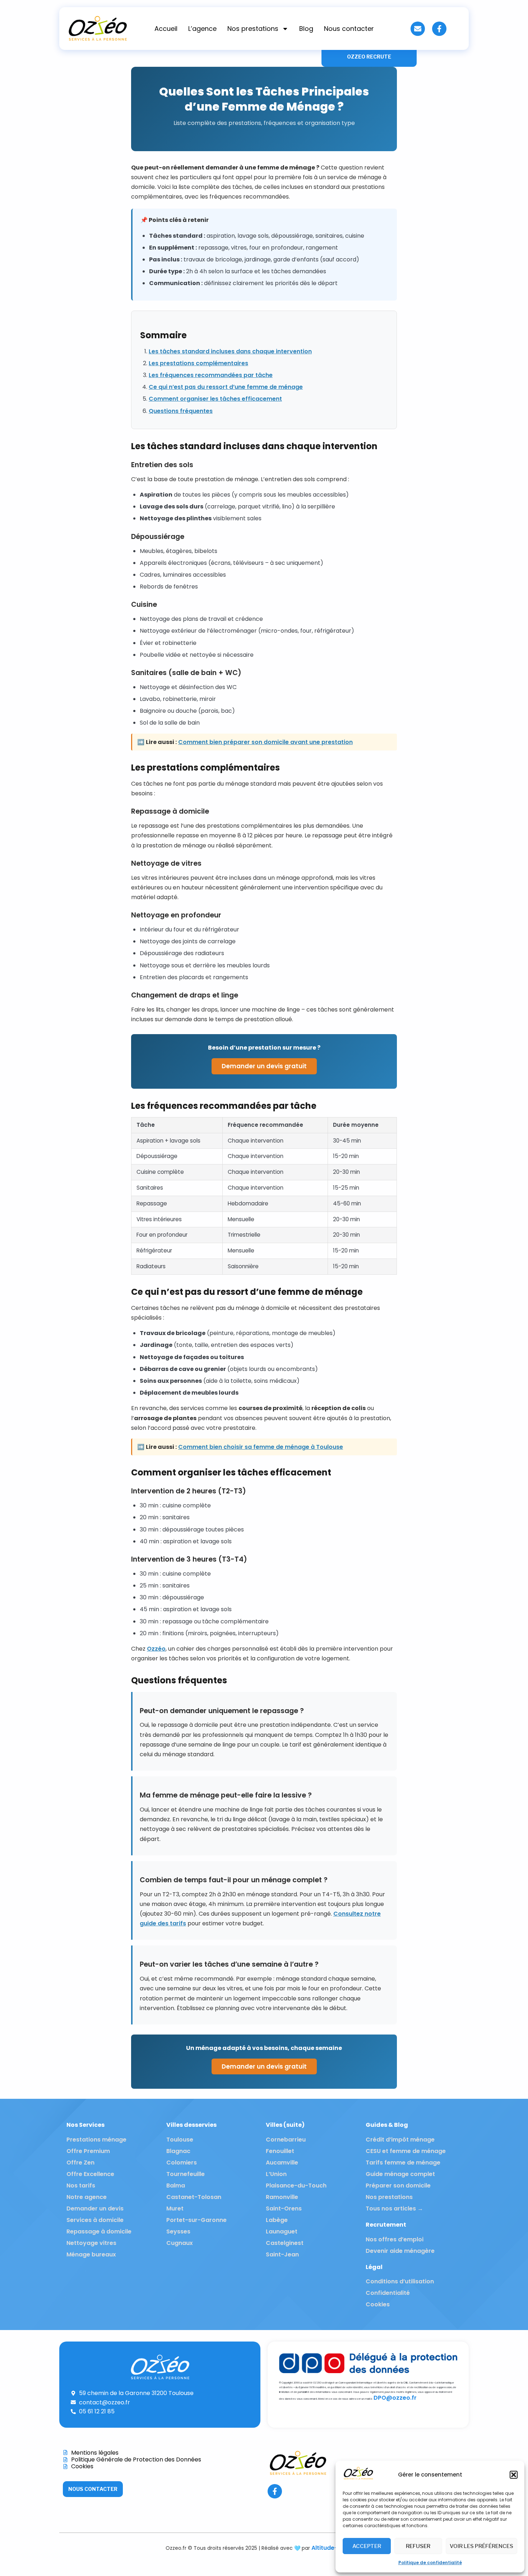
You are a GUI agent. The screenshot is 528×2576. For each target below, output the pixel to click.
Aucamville (282, 2163)
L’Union (276, 2174)
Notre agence (87, 2197)
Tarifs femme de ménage (403, 2163)
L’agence (202, 29)
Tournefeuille (186, 2174)
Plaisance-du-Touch (296, 2186)
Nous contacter (349, 29)
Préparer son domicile (398, 2186)
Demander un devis (95, 2208)
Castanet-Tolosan (194, 2197)
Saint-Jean (282, 2254)
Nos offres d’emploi (395, 2239)
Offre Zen (80, 2163)
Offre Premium (88, 2151)
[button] (514, 2475)
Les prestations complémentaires (198, 363)
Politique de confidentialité (430, 2563)
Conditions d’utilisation (400, 2281)
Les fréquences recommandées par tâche (211, 375)
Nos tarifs (81, 2186)
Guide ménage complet (400, 2174)
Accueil (166, 29)
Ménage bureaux (91, 2254)
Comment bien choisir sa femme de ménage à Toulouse (261, 1447)
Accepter (367, 2546)
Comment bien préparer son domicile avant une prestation (265, 742)
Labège (277, 2220)
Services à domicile (95, 2220)
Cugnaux (180, 2243)
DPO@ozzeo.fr (395, 2398)
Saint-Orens (284, 2208)
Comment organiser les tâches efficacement (215, 399)
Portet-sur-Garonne (196, 2220)
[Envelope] (418, 29)
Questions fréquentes (181, 411)
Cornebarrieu (286, 2140)
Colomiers (182, 2163)
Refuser (418, 2546)
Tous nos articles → (394, 2208)
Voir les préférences (481, 2546)
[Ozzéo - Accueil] (358, 2479)
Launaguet (282, 2231)
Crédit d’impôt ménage (400, 2140)
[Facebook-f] (439, 29)
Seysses (178, 2231)
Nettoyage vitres (91, 2243)
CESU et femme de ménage (406, 2151)
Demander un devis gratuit (264, 1066)
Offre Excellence (90, 2174)
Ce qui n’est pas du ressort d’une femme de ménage (226, 387)
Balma (176, 2186)
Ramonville (282, 2197)
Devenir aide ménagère (400, 2251)
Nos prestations (253, 29)
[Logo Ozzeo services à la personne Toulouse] (98, 29)
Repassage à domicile (99, 2231)
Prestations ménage (96, 2140)
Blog (306, 29)
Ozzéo (156, 1649)
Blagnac (178, 2151)
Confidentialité (388, 2293)
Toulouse (180, 2140)
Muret (175, 2208)
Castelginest (285, 2243)
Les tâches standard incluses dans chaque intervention (230, 351)
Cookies (378, 2304)
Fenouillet (280, 2151)
